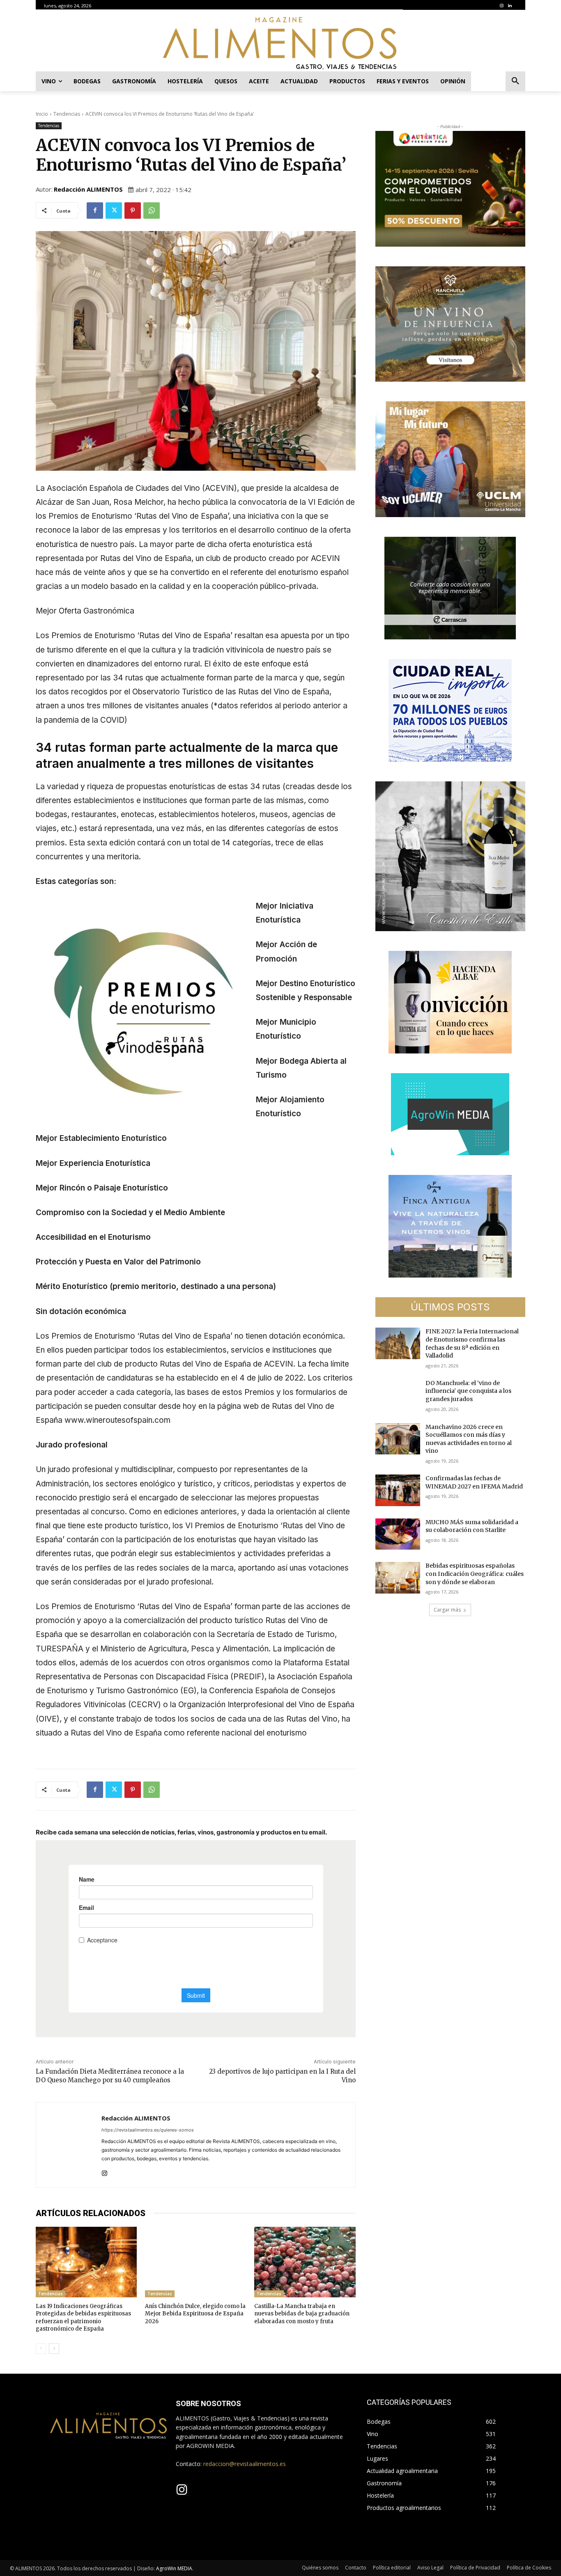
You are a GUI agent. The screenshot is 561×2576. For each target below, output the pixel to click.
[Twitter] (114, 211)
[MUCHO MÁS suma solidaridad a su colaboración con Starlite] (398, 1534)
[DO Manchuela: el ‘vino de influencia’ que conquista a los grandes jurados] (398, 1395)
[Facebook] (95, 211)
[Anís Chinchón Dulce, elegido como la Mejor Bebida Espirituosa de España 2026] (195, 2262)
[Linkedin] (510, 6)
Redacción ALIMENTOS (88, 189)
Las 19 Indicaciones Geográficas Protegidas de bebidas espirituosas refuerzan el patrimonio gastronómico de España (83, 2317)
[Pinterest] (133, 211)
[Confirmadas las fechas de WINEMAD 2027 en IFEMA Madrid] (398, 1490)
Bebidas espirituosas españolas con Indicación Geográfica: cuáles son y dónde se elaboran (475, 1574)
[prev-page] (41, 2349)
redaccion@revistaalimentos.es (245, 2464)
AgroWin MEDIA (174, 2568)
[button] (515, 81)
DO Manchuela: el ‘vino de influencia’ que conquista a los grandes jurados (468, 1391)
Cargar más (447, 1610)
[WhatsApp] (152, 211)
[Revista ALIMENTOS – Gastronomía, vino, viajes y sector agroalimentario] (280, 43)
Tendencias (67, 114)
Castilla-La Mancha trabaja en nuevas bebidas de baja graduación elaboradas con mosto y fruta (302, 2314)
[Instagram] (501, 6)
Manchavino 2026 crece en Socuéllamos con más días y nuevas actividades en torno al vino (469, 1439)
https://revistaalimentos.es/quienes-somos (148, 2130)
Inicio (42, 114)
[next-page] (54, 2349)
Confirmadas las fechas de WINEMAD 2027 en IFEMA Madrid (474, 1482)
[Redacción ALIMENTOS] (69, 2145)
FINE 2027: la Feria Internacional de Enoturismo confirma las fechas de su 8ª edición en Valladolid (472, 1343)
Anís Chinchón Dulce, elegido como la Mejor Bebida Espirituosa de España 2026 (195, 2314)
